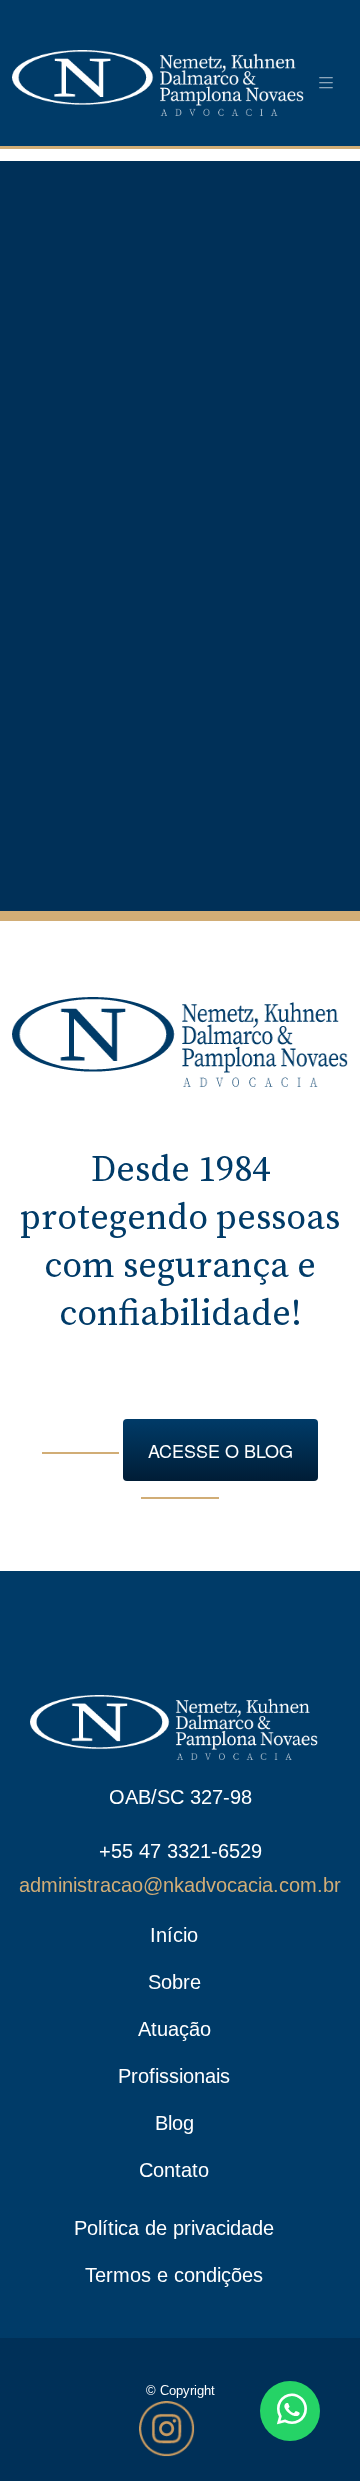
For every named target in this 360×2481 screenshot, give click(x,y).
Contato (174, 2170)
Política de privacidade (174, 2228)
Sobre (174, 1982)
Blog (174, 2123)
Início (174, 1935)
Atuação (174, 2029)
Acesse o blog (220, 1450)
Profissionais (174, 2076)
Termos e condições (174, 2275)
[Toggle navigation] (326, 83)
